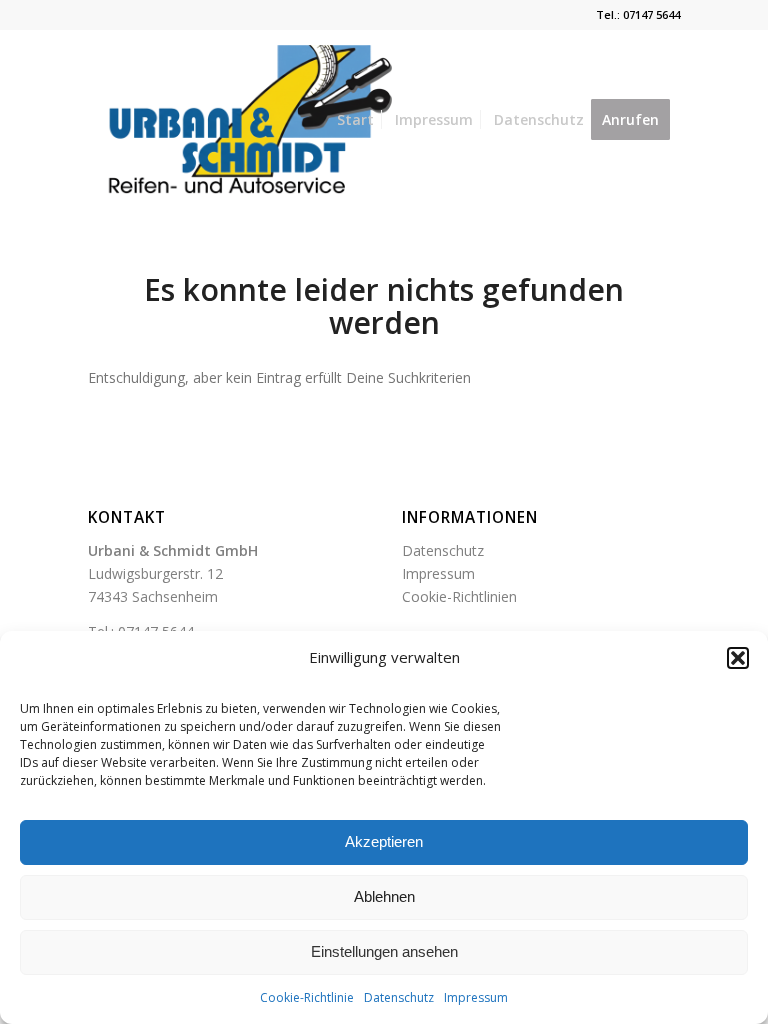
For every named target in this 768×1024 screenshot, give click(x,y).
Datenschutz (399, 997)
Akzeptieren (384, 841)
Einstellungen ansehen (384, 951)
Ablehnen (384, 896)
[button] (738, 658)
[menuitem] (355, 120)
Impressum (476, 997)
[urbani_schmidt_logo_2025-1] (245, 120)
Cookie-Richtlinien (459, 596)
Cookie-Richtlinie (307, 997)
